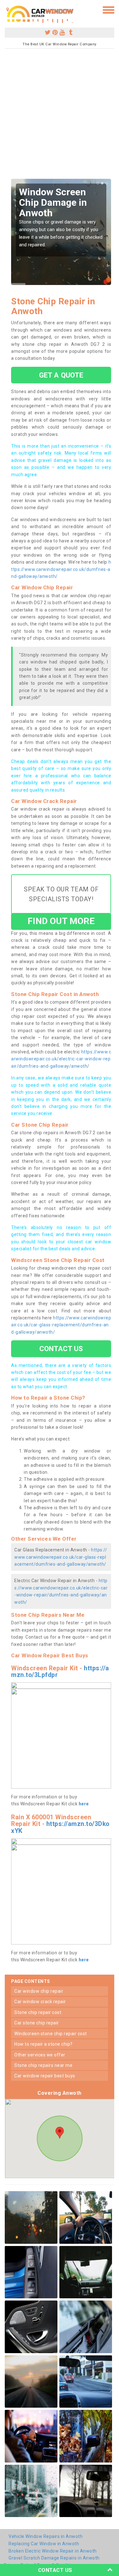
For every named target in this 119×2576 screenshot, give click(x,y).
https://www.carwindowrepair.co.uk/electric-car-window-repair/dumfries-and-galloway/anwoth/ (61, 1059)
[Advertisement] (60, 116)
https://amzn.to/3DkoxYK (60, 1827)
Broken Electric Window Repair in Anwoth (53, 2551)
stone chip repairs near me (43, 2065)
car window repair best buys (45, 2076)
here (84, 1804)
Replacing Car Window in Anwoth (44, 2544)
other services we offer (40, 2055)
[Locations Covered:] (8, 10)
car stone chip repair (37, 2023)
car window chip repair (39, 1991)
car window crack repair (40, 2002)
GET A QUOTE (61, 375)
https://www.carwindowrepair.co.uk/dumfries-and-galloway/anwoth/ (61, 569)
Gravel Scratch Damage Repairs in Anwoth (54, 2558)
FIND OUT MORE (61, 921)
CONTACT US (61, 1349)
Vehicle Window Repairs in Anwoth (46, 2536)
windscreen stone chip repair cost (51, 2034)
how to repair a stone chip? (43, 2044)
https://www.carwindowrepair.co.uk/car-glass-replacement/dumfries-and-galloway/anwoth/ (61, 1325)
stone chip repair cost (38, 2012)
